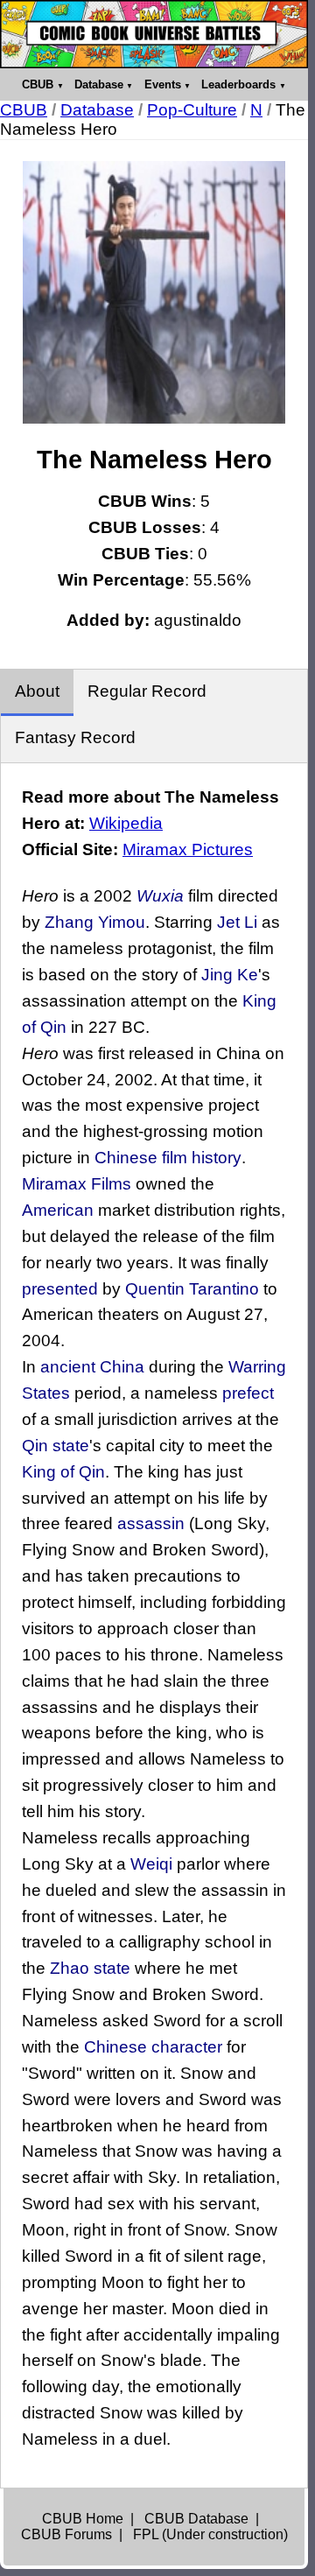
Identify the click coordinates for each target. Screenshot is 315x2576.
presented (60, 1289)
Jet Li (237, 922)
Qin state (56, 1446)
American (58, 1210)
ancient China (92, 1367)
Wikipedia (126, 823)
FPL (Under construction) (210, 2534)
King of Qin (63, 1472)
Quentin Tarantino (192, 1289)
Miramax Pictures (188, 849)
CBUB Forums (66, 2534)
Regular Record (147, 691)
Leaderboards (238, 84)
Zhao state (90, 1968)
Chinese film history (168, 1158)
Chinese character (153, 2047)
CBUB (38, 84)
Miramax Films (77, 1184)
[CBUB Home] (154, 34)
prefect (248, 1393)
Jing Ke (230, 975)
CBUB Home (83, 2519)
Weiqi (151, 1864)
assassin (151, 1523)
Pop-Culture (192, 110)
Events (163, 84)
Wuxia (160, 896)
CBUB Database (196, 2519)
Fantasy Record (75, 737)
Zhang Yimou (95, 922)
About (37, 691)
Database (99, 84)
